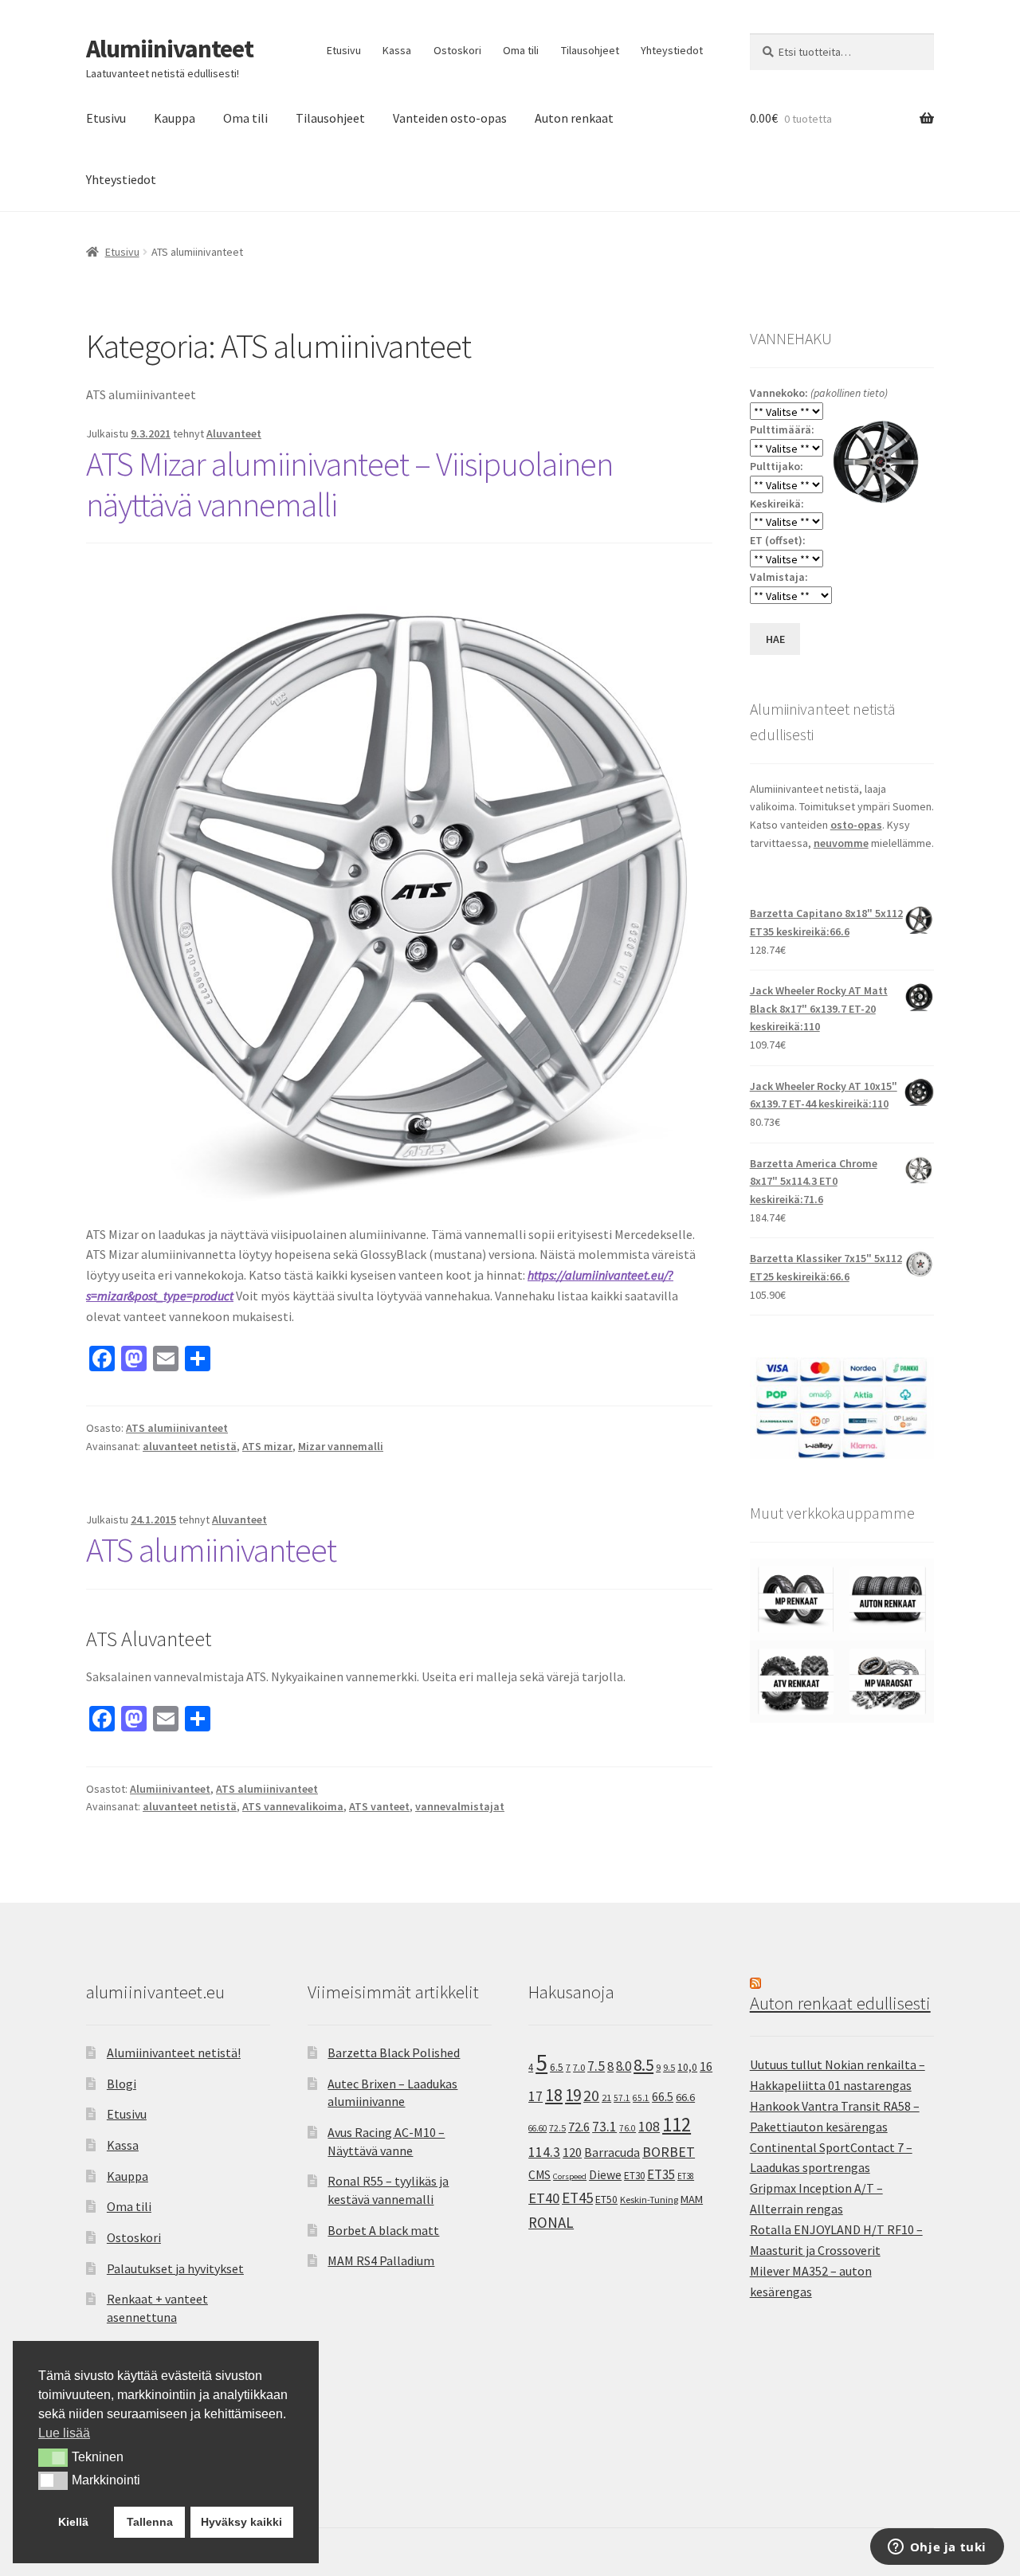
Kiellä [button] (73, 2522)
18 (554, 2095)
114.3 (544, 2152)
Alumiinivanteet (170, 49)
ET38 (686, 2176)
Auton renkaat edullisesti (840, 2003)
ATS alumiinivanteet (177, 1428)
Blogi (122, 2084)
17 (535, 2096)
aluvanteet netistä (190, 1446)
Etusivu (344, 50)
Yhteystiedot (672, 50)
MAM (692, 2199)
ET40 (544, 2198)
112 (677, 2125)
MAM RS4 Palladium (381, 2260)
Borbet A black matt (383, 2230)
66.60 (537, 2128)
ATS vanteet (379, 1806)
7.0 (579, 2067)
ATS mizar (267, 1446)
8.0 (624, 2066)
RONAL (551, 2222)
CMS (539, 2175)
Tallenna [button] (150, 2522)
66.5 (663, 2097)
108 (649, 2127)
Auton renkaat (574, 118)
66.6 (685, 2097)
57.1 (622, 2098)
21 (606, 2098)
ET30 (634, 2176)
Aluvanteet (234, 433)
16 (706, 2066)
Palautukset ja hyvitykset (175, 2268)
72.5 (557, 2128)
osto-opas (856, 825)
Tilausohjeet (590, 50)
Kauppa (175, 118)
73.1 (604, 2127)
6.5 (557, 2067)
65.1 (641, 2098)
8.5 (643, 2065)
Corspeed (570, 2176)
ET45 (577, 2198)
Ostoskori (457, 50)
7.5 (596, 2066)
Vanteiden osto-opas (450, 118)
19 (573, 2095)
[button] (53, 2457)
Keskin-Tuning (649, 2200)
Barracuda (612, 2152)
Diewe (605, 2175)
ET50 (606, 2200)
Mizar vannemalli (341, 1446)
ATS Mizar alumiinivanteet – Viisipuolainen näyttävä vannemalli (349, 484)
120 (572, 2153)
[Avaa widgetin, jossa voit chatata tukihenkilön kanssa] (937, 2548)
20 (591, 2096)
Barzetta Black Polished (394, 2053)
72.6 (579, 2127)
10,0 (687, 2067)
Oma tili (521, 50)
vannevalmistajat (460, 1806)
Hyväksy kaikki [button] (241, 2522)
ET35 (661, 2174)
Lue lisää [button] (64, 2433)
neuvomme (841, 843)
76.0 (628, 2128)
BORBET (669, 2152)
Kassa (397, 50)
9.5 (669, 2067)
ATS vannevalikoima (293, 1806)
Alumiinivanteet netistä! (174, 2053)
